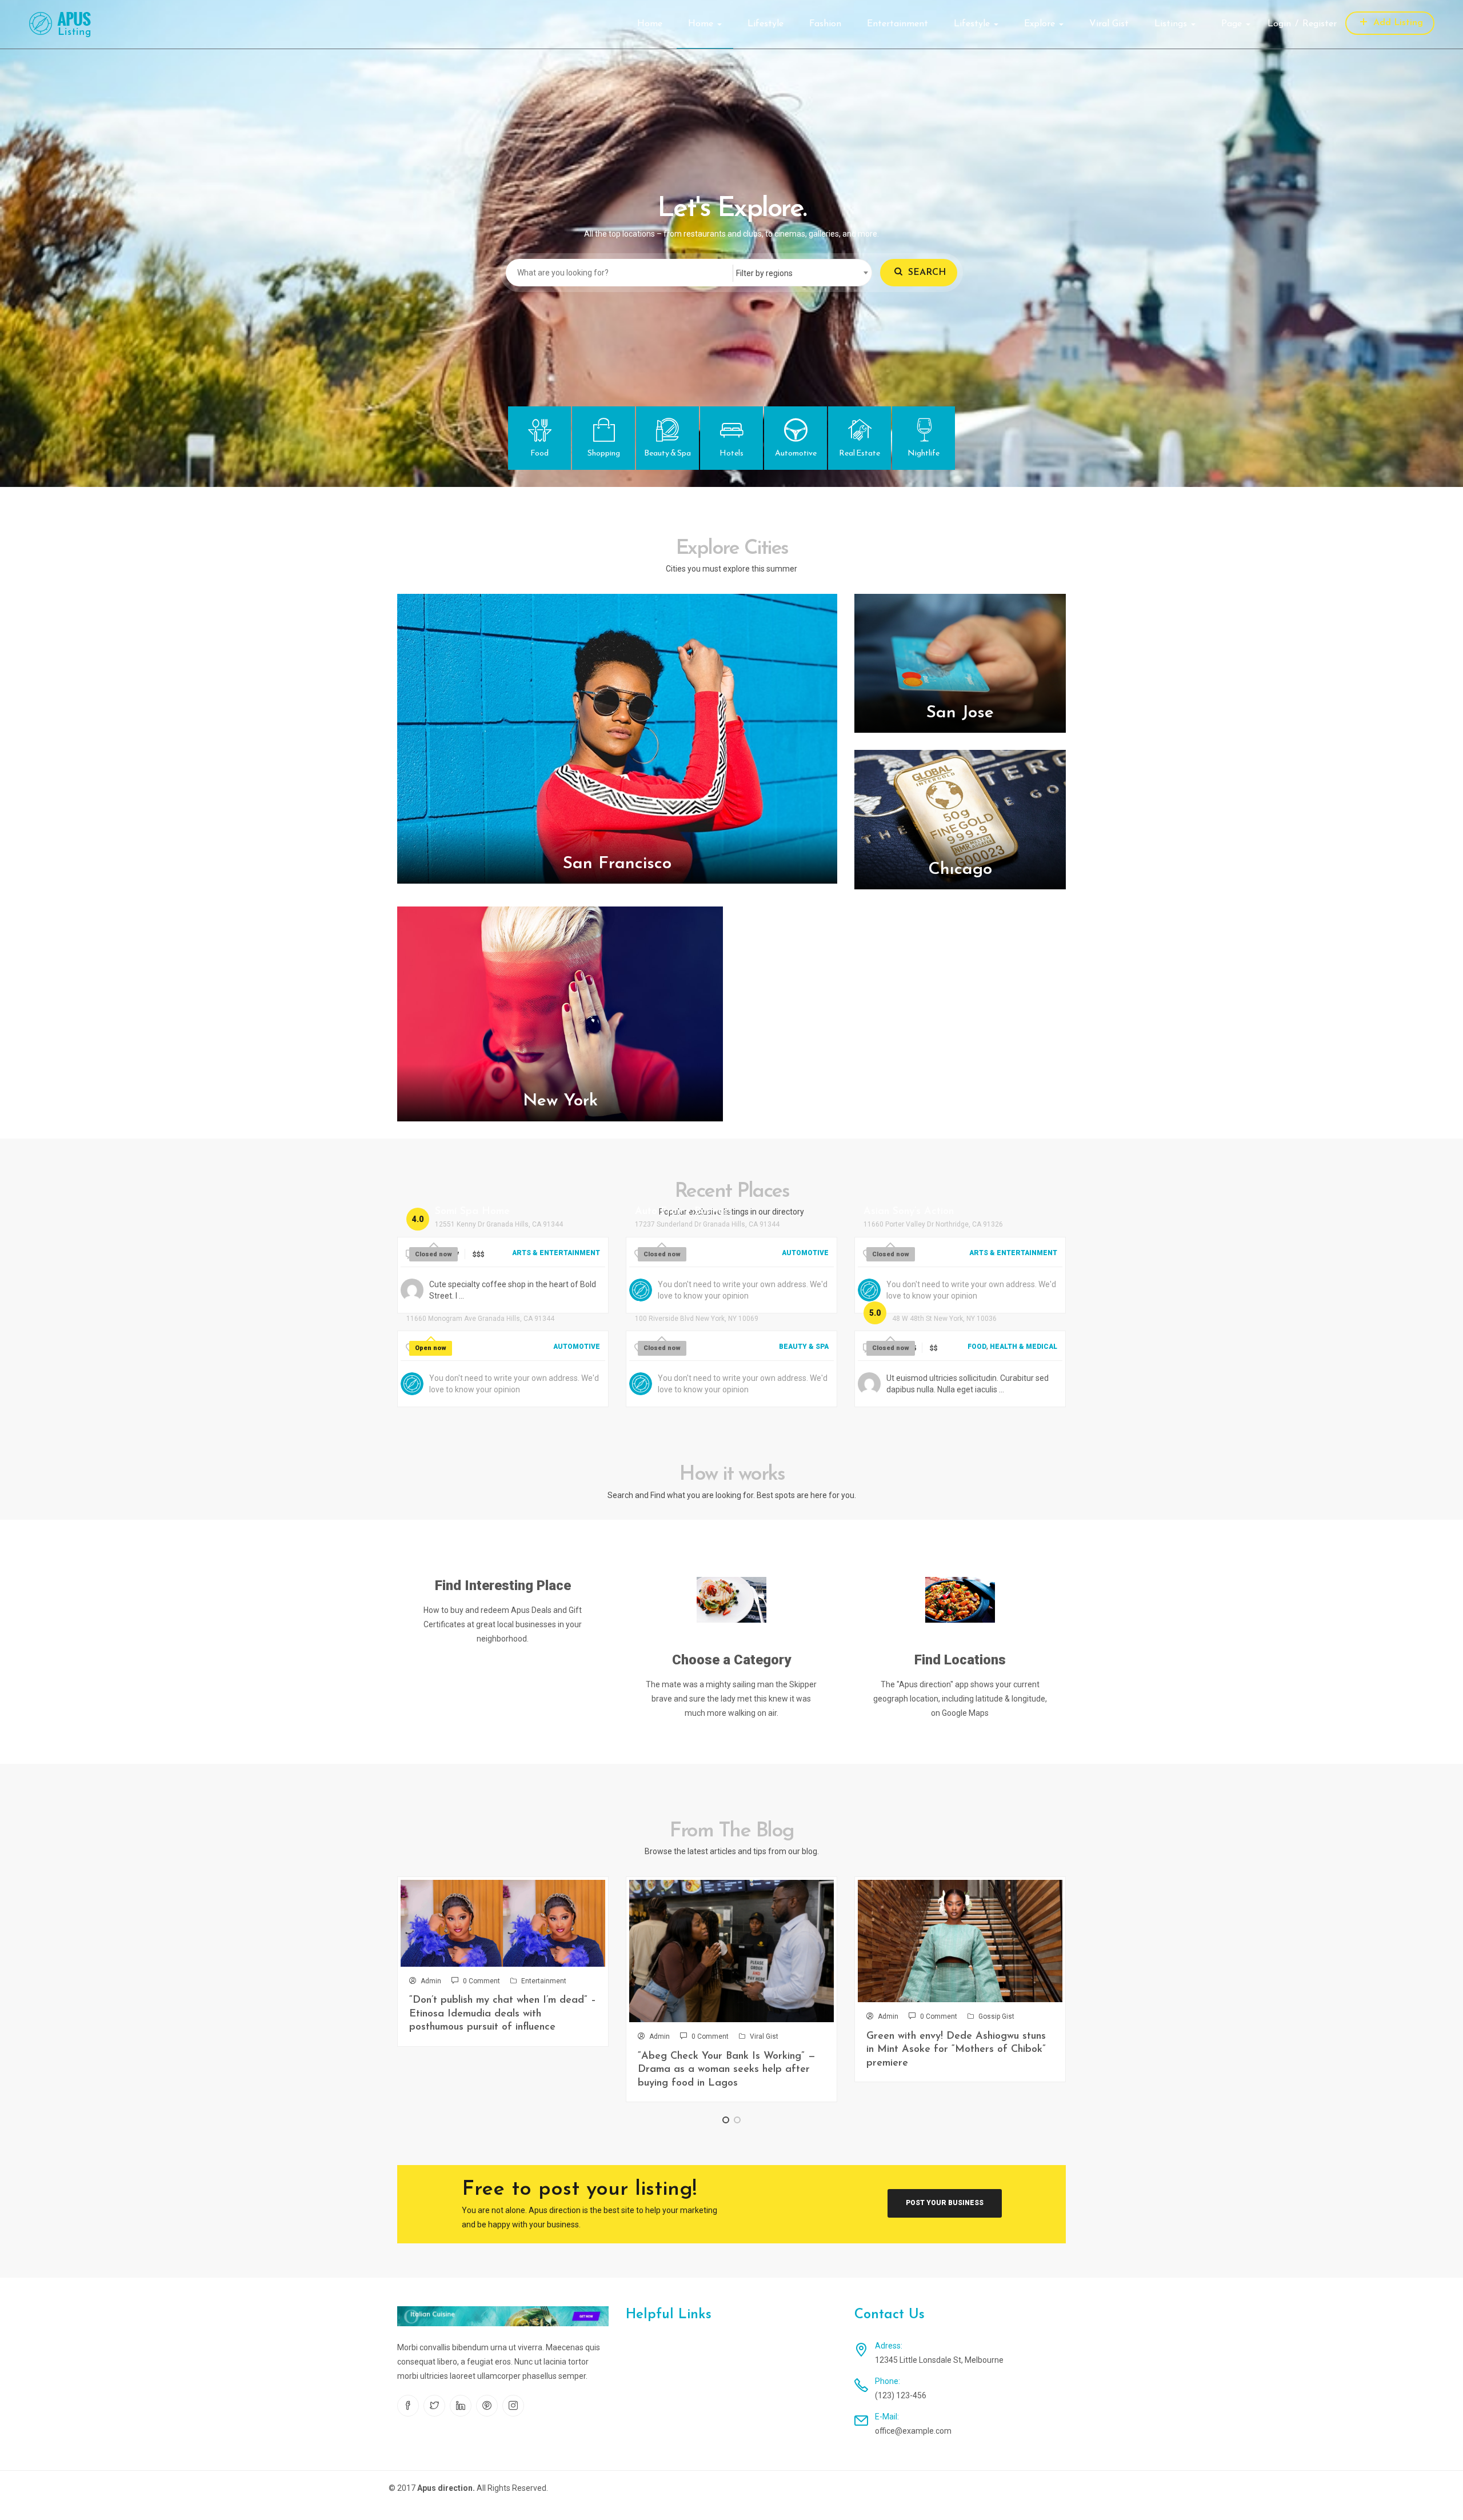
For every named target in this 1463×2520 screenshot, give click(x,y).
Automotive (805, 1253)
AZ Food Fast (925, 1306)
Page (1233, 24)
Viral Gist (1109, 24)
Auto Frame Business (684, 1212)
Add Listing (1397, 23)
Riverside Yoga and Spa (691, 1306)
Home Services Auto (454, 1306)
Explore (1041, 24)
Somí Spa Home (472, 1212)
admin (431, 1981)
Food (977, 1347)
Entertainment (898, 24)
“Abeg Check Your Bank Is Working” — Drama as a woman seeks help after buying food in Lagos (727, 2070)
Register (1320, 24)
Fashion (825, 24)
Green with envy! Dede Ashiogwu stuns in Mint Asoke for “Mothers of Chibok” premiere (956, 2050)
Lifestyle (766, 24)
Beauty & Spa (804, 1347)
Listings (1172, 24)
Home (650, 24)
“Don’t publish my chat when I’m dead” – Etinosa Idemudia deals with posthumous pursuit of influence (503, 2014)
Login (1279, 24)
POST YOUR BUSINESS (945, 2203)
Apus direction (445, 2488)
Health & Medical (1024, 1347)
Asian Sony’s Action (909, 1212)
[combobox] (802, 273)
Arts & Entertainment (556, 1253)
